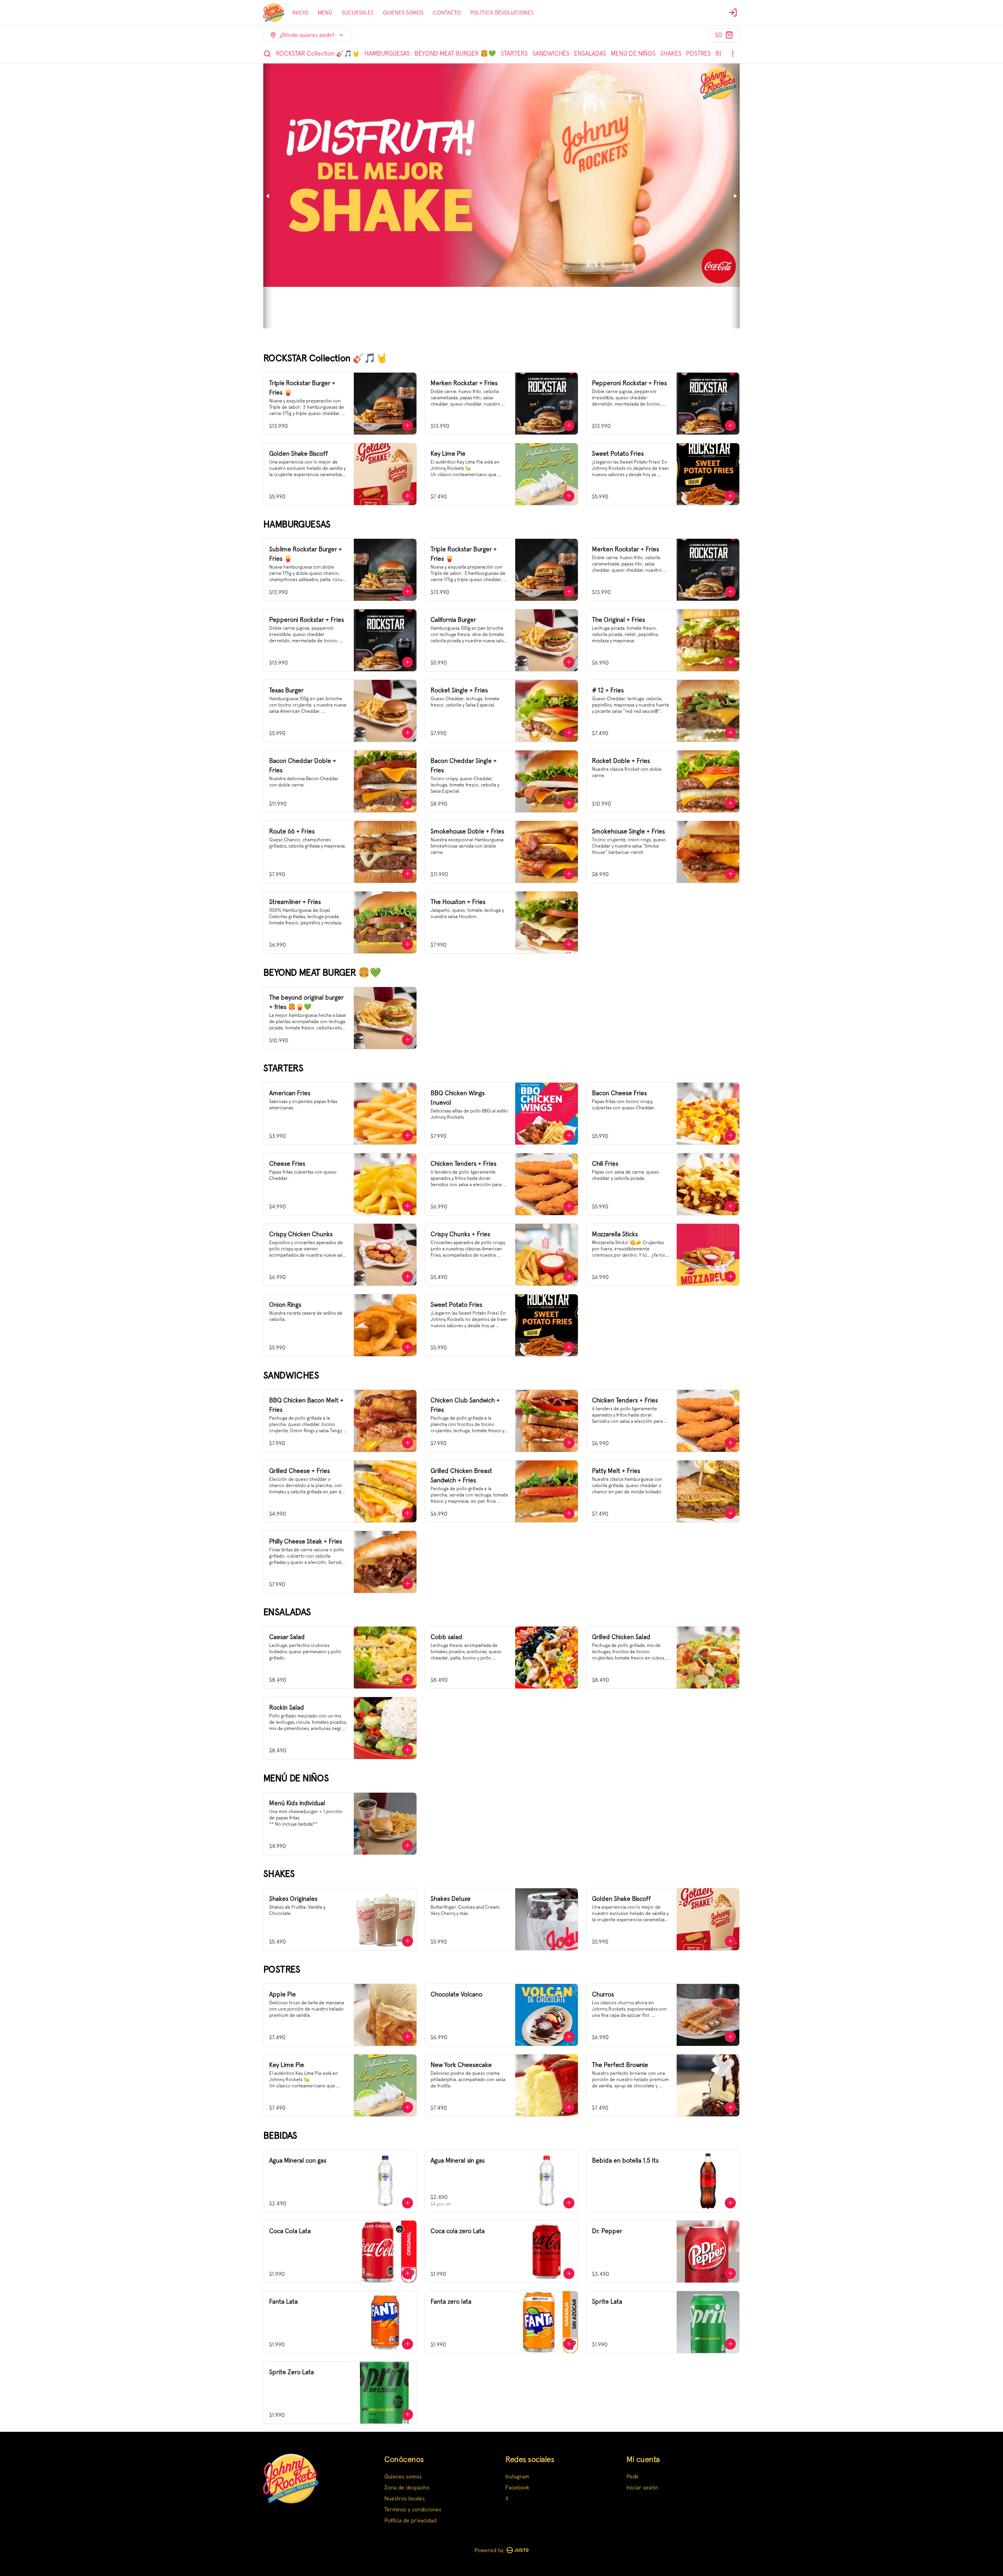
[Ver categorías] (733, 54)
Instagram (517, 2476)
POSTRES (698, 53)
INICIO (300, 13)
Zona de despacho (407, 2487)
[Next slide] (735, 196)
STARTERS (514, 53)
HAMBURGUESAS (387, 53)
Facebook (517, 2487)
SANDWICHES (551, 53)
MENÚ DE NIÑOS (633, 53)
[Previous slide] (268, 196)
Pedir (633, 2476)
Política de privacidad (410, 2520)
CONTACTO (447, 13)
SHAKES (671, 53)
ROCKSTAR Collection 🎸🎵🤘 (318, 53)
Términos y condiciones (413, 2509)
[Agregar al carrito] (407, 426)
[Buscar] (267, 54)
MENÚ (325, 13)
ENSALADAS (590, 53)
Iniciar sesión (642, 2487)
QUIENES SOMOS (403, 13)
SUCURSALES (358, 13)
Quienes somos (403, 2476)
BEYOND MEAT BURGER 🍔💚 (455, 53)
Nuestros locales (405, 2498)
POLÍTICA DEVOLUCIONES (502, 13)
